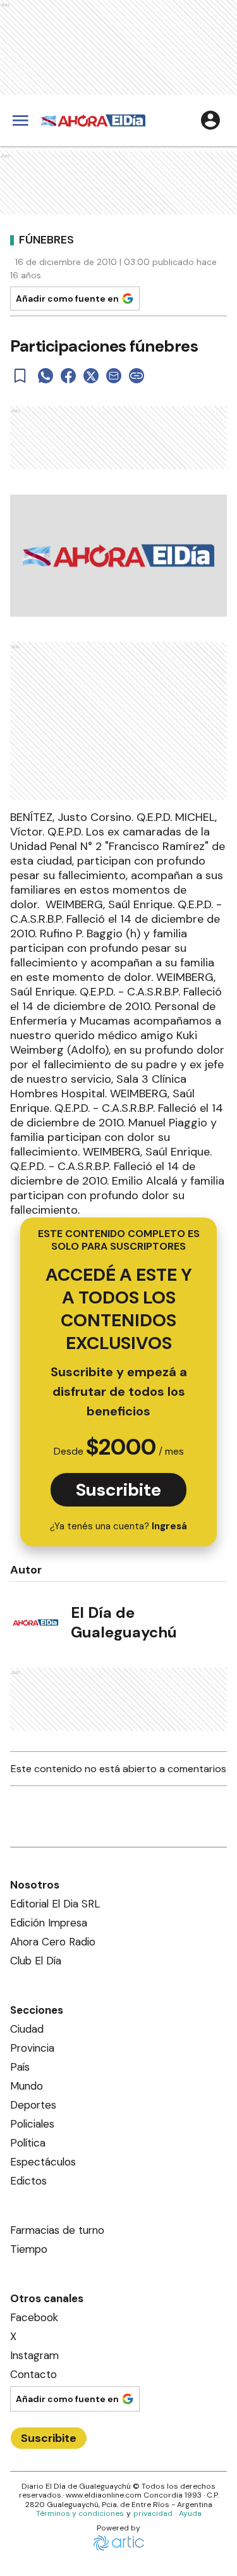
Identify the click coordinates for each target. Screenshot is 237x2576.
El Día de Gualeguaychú (124, 1622)
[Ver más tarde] (20, 376)
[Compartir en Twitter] (91, 376)
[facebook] (68, 376)
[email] (114, 376)
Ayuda (190, 2513)
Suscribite (118, 1490)
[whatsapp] (46, 376)
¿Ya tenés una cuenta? (118, 1526)
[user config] (210, 120)
